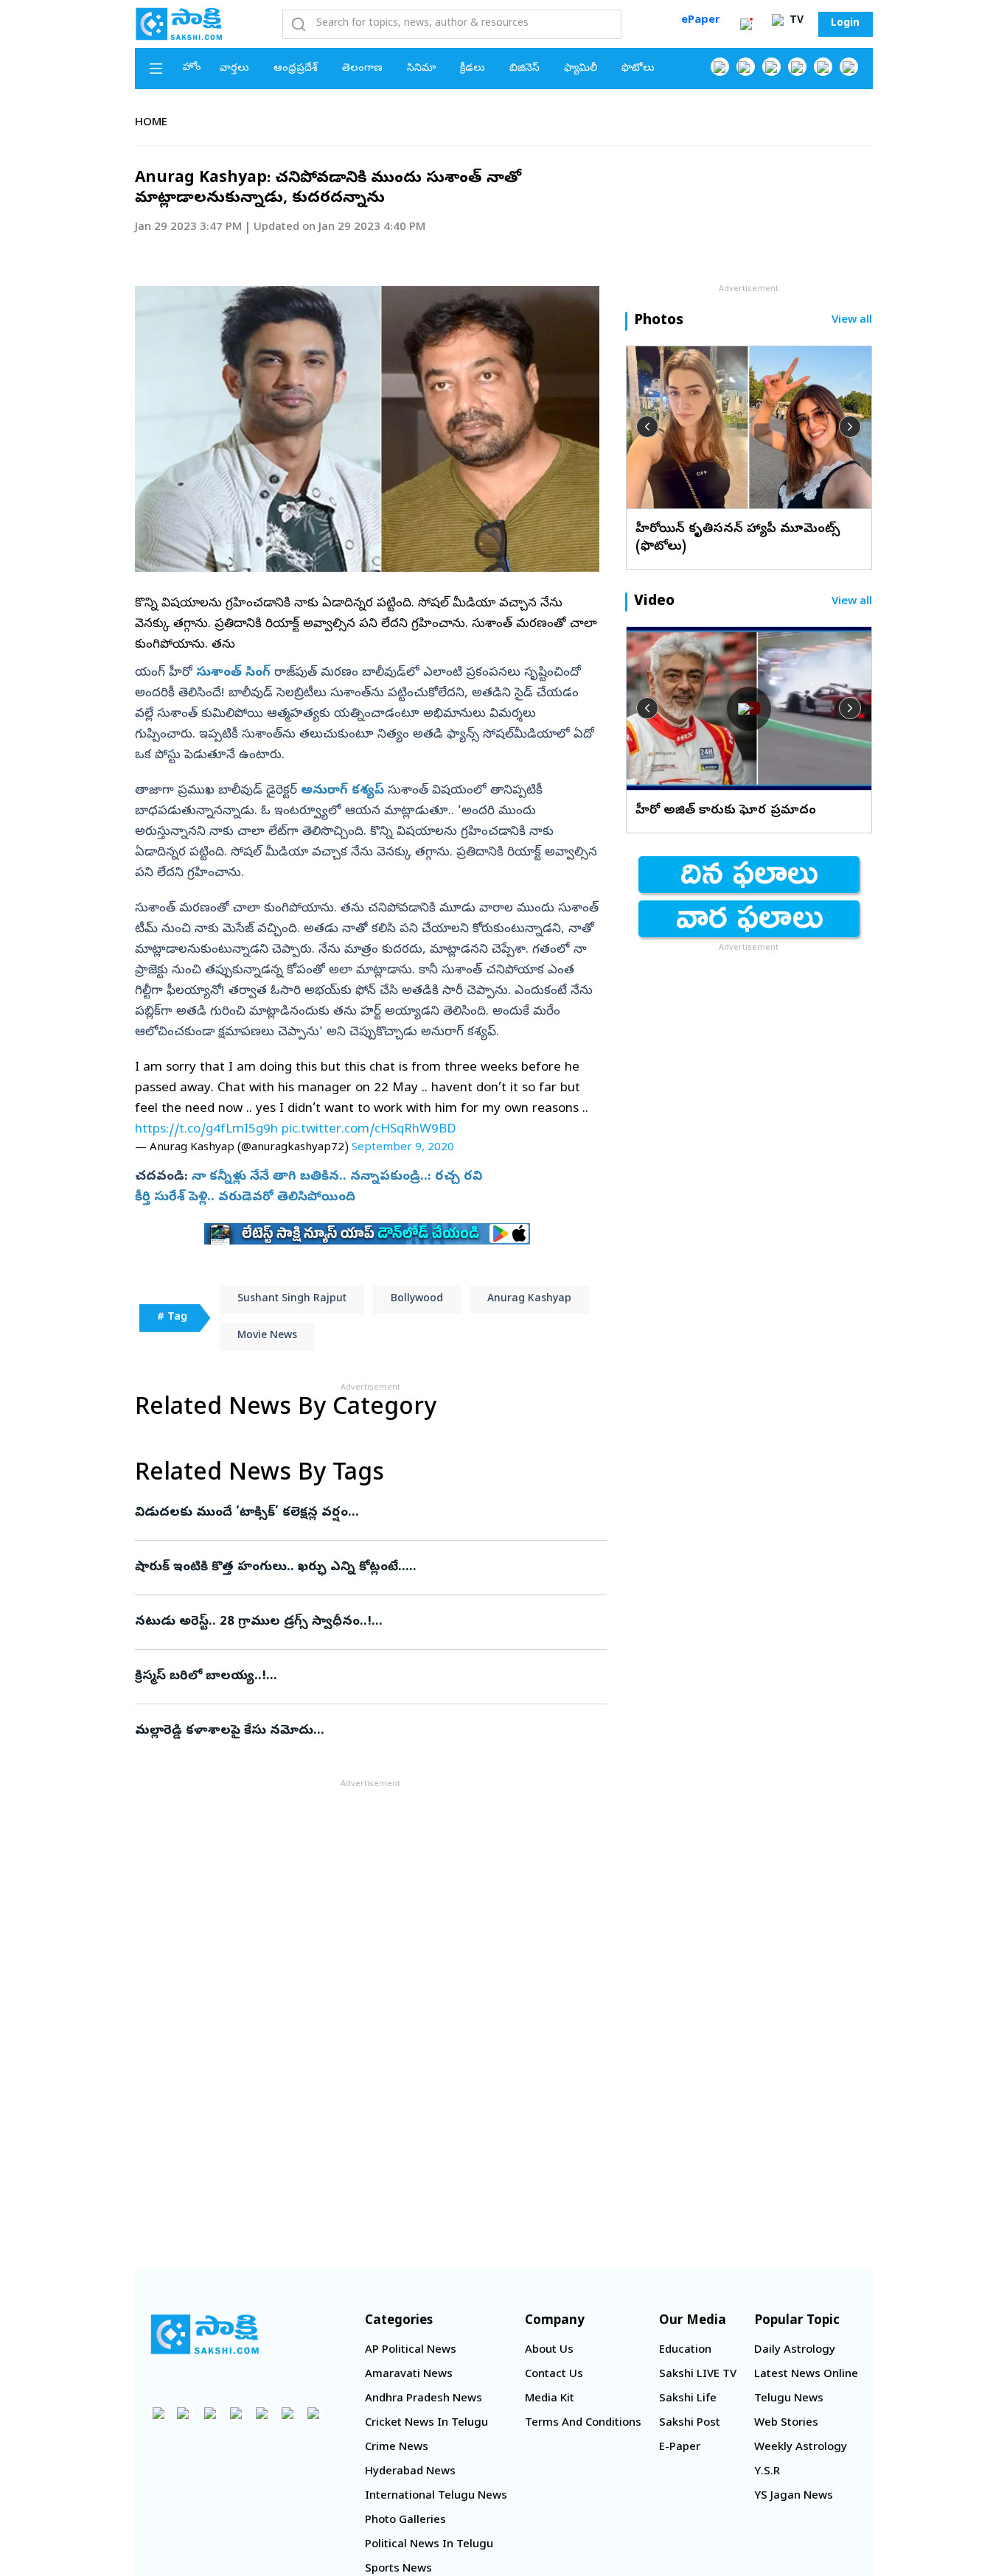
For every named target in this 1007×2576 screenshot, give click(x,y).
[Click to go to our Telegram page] (288, 2413)
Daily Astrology (795, 2351)
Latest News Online (806, 2375)
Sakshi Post (690, 2423)
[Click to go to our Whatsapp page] (746, 67)
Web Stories (786, 2423)
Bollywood (417, 1299)
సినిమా (421, 69)
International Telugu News (436, 2496)
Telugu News (789, 2399)
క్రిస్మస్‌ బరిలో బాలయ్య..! (361, 1677)
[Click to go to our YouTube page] (823, 67)
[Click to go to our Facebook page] (720, 67)
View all (852, 321)
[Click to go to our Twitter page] (771, 67)
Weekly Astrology (801, 2448)
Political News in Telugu (429, 2545)
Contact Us (554, 2375)
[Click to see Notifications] (746, 24)
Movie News (267, 1336)
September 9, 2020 (403, 1148)
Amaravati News (409, 2375)
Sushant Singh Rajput (292, 1299)
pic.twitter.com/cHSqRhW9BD (369, 1130)
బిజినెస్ (525, 69)
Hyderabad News (410, 2472)
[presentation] (647, 427)
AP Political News (411, 2351)
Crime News (397, 2448)
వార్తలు (234, 69)
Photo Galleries (405, 2521)
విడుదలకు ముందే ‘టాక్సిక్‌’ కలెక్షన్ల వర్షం (370, 1513)
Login (845, 24)
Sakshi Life (688, 2399)
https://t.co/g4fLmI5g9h (206, 1130)
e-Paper (680, 2448)
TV (795, 21)
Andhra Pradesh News (424, 2399)
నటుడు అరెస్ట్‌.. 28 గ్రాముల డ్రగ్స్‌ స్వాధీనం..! (361, 1622)
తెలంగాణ (362, 69)
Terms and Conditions (583, 2423)
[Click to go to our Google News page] (849, 67)
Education (685, 2351)
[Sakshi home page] (205, 2334)
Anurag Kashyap (529, 1299)
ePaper (701, 21)
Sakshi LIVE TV (698, 2375)
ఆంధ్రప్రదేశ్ (296, 69)
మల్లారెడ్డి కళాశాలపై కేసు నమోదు (370, 1731)
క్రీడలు (473, 69)
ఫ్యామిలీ (581, 69)
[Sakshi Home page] (179, 24)
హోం (192, 68)
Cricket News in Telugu (426, 2423)
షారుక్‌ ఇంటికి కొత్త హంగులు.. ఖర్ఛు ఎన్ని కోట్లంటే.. (367, 1568)
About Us (549, 2351)
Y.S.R (767, 2472)
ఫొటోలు (638, 69)
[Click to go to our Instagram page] (797, 67)
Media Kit (550, 2399)
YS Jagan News (794, 2496)
